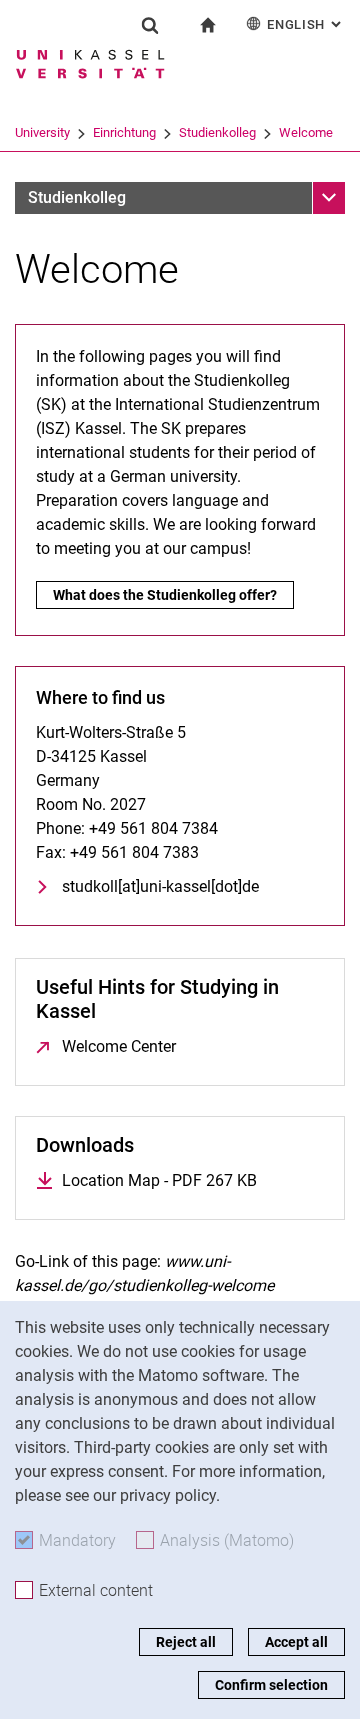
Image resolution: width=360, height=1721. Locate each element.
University (42, 132)
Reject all (186, 1642)
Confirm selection (271, 1685)
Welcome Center (119, 1046)
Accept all (296, 1642)
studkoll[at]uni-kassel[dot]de (160, 886)
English (306, 24)
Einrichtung (124, 132)
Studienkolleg (217, 132)
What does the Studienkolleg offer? (165, 595)
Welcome (306, 132)
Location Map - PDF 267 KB (159, 1180)
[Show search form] (150, 25)
